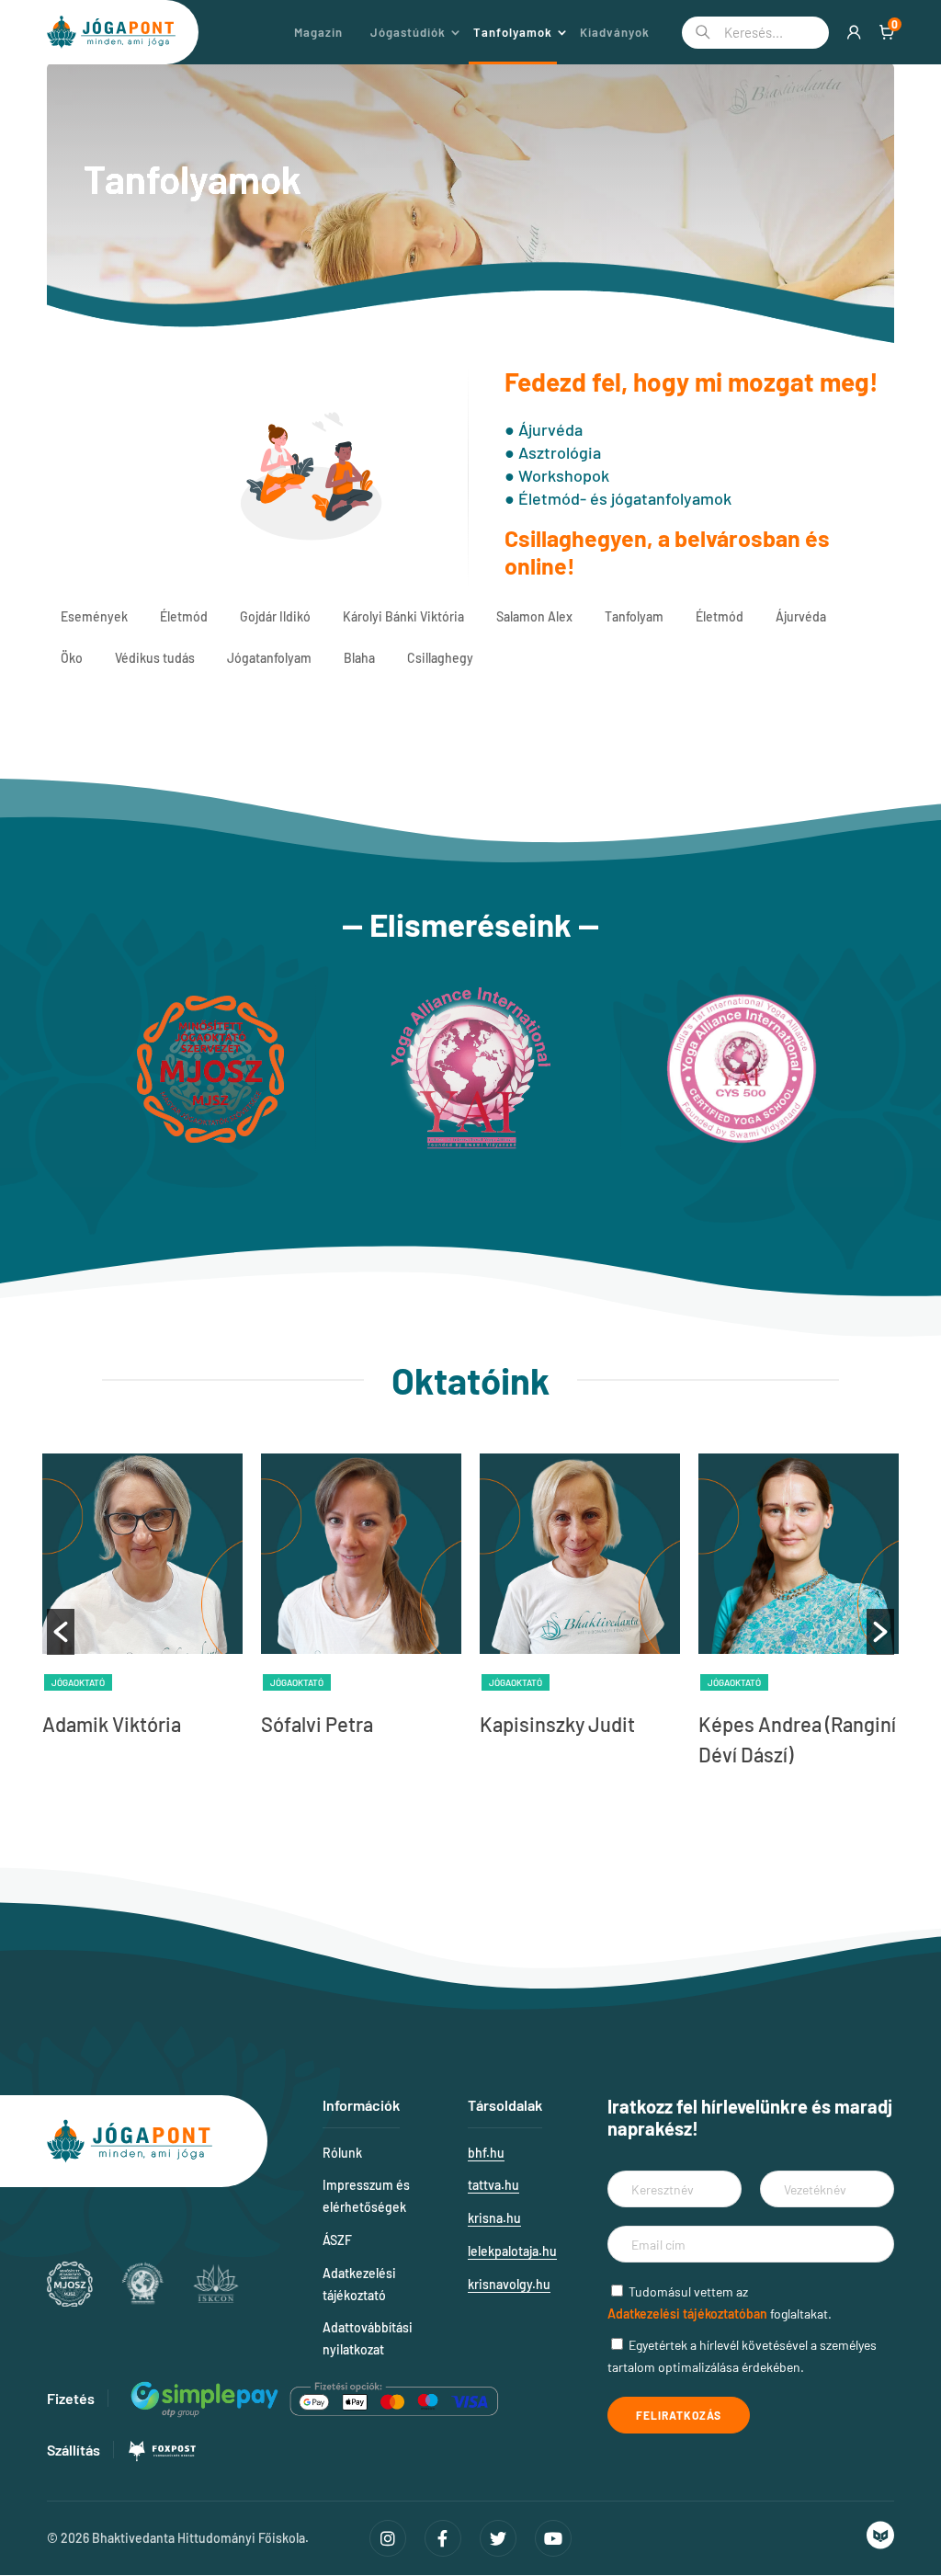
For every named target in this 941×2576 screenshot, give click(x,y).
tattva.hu (493, 2185)
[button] (61, 1632)
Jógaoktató (78, 1682)
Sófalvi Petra (317, 1724)
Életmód (184, 616)
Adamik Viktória (112, 1724)
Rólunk (342, 2153)
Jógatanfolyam (269, 658)
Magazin (318, 32)
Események (94, 616)
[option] (142, 1601)
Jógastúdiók (408, 32)
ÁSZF (337, 2240)
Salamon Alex (534, 616)
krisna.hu (494, 2218)
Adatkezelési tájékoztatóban (687, 2314)
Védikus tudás (155, 658)
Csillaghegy (440, 658)
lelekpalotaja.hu (512, 2251)
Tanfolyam (634, 616)
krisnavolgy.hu (509, 2284)
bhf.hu (486, 2153)
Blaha (359, 658)
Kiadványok (615, 32)
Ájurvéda (801, 616)
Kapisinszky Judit (557, 1724)
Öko (72, 658)
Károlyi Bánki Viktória (403, 616)
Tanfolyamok (513, 32)
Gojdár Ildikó (275, 616)
